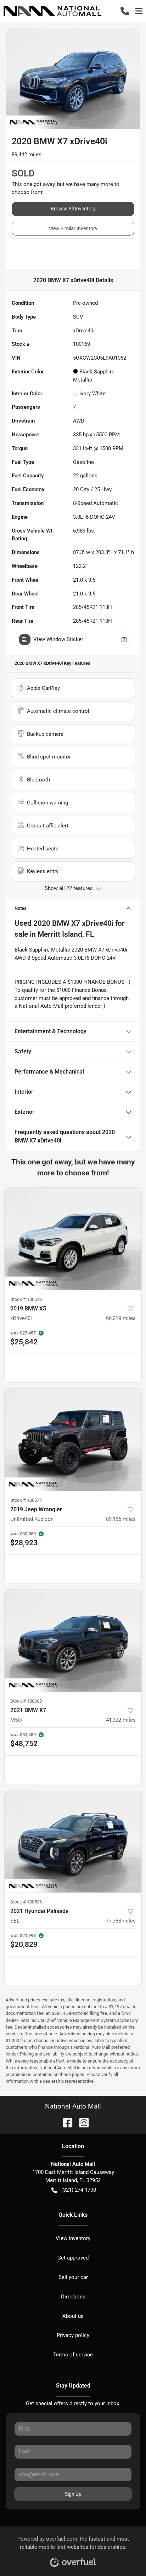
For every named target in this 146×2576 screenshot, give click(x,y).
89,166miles (121, 1519)
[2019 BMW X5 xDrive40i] (73, 1239)
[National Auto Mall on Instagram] (81, 2122)
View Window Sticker (58, 639)
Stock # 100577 (26, 1500)
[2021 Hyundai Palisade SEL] (73, 1842)
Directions (73, 2297)
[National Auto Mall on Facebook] (65, 2122)
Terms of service (73, 2355)
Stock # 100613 (26, 1299)
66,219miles (121, 1318)
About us (73, 2316)
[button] (125, 11)
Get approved (73, 2258)
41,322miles (121, 1720)
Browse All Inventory (73, 209)
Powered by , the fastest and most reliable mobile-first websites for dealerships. (73, 2543)
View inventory (73, 2238)
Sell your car (73, 2277)
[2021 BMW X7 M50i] (73, 1641)
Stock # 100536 (26, 1902)
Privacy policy (73, 2335)
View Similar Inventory (73, 228)
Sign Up (73, 2494)
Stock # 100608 (26, 1701)
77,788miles (121, 1921)
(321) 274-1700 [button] (79, 2190)
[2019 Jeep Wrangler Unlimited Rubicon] (73, 1440)
